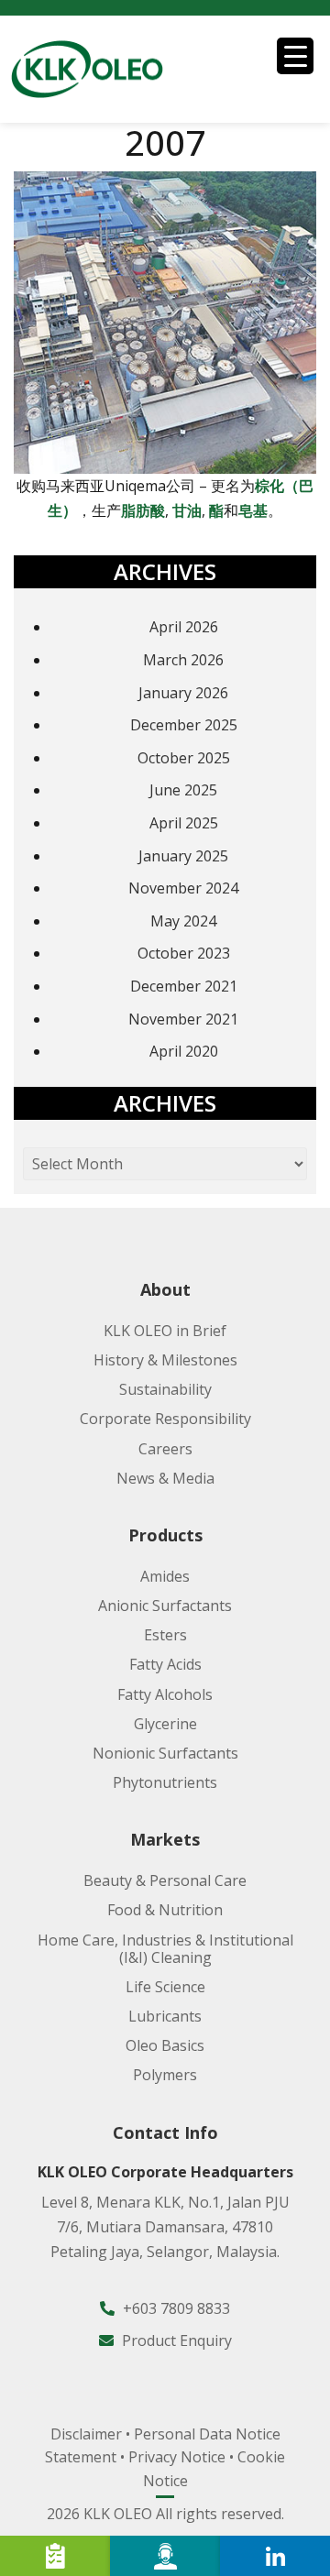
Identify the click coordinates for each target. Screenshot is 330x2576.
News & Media (165, 1478)
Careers (165, 1449)
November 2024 (183, 888)
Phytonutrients (165, 1782)
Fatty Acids (165, 1664)
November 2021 (183, 1019)
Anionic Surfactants (165, 1606)
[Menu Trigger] (295, 56)
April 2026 (184, 627)
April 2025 (184, 823)
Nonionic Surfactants (165, 1753)
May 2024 (183, 921)
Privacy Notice (177, 2457)
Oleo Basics (165, 2045)
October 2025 (184, 758)
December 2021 (184, 986)
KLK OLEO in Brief (165, 1331)
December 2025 (184, 725)
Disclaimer (86, 2434)
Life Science (165, 1987)
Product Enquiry (175, 2340)
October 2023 (184, 953)
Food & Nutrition (165, 1910)
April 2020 (184, 1051)
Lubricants (165, 2016)
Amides (165, 1576)
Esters (165, 1635)
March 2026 (183, 660)
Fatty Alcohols (165, 1694)
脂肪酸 (143, 510)
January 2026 (183, 693)
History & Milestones (165, 1360)
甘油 (187, 510)
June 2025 (183, 790)
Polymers (165, 2075)
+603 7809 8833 (175, 2308)
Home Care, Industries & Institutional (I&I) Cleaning (165, 1949)
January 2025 (183, 856)
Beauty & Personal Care (165, 1880)
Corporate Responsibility (165, 1419)
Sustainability (165, 1389)
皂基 (253, 510)
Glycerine (165, 1724)
